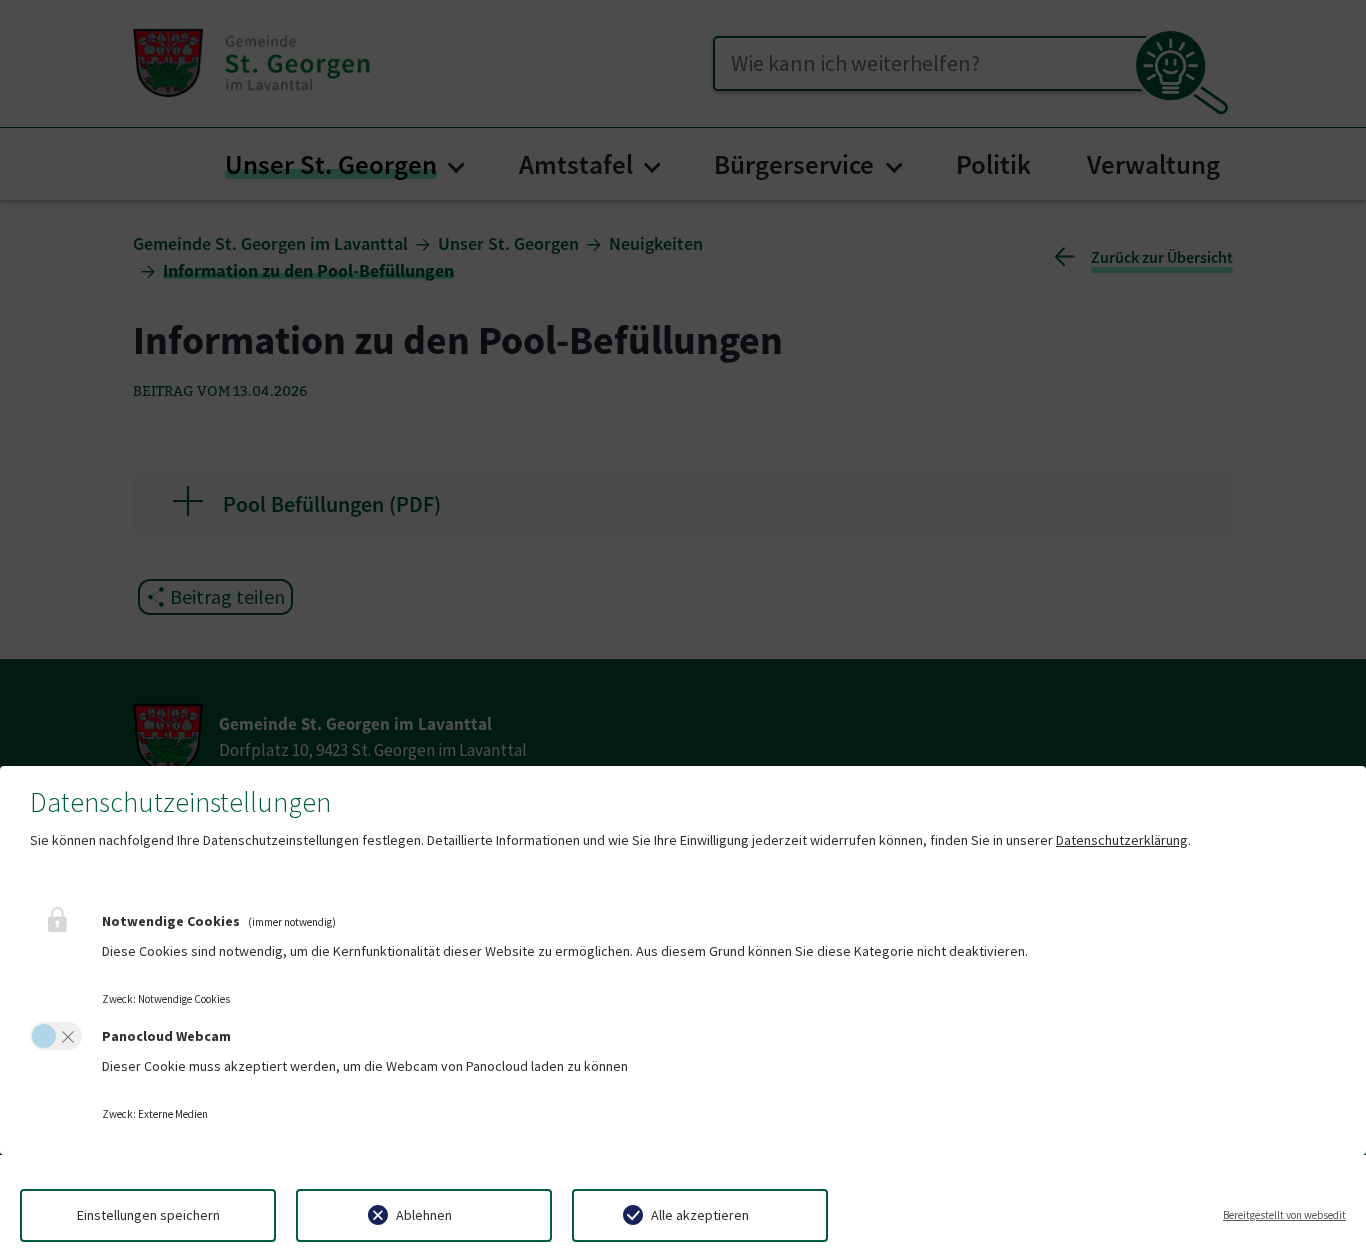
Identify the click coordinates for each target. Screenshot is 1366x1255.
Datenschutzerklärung (1122, 840)
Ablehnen (424, 1215)
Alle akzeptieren (700, 1215)
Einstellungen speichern (148, 1215)
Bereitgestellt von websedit (1284, 1215)
